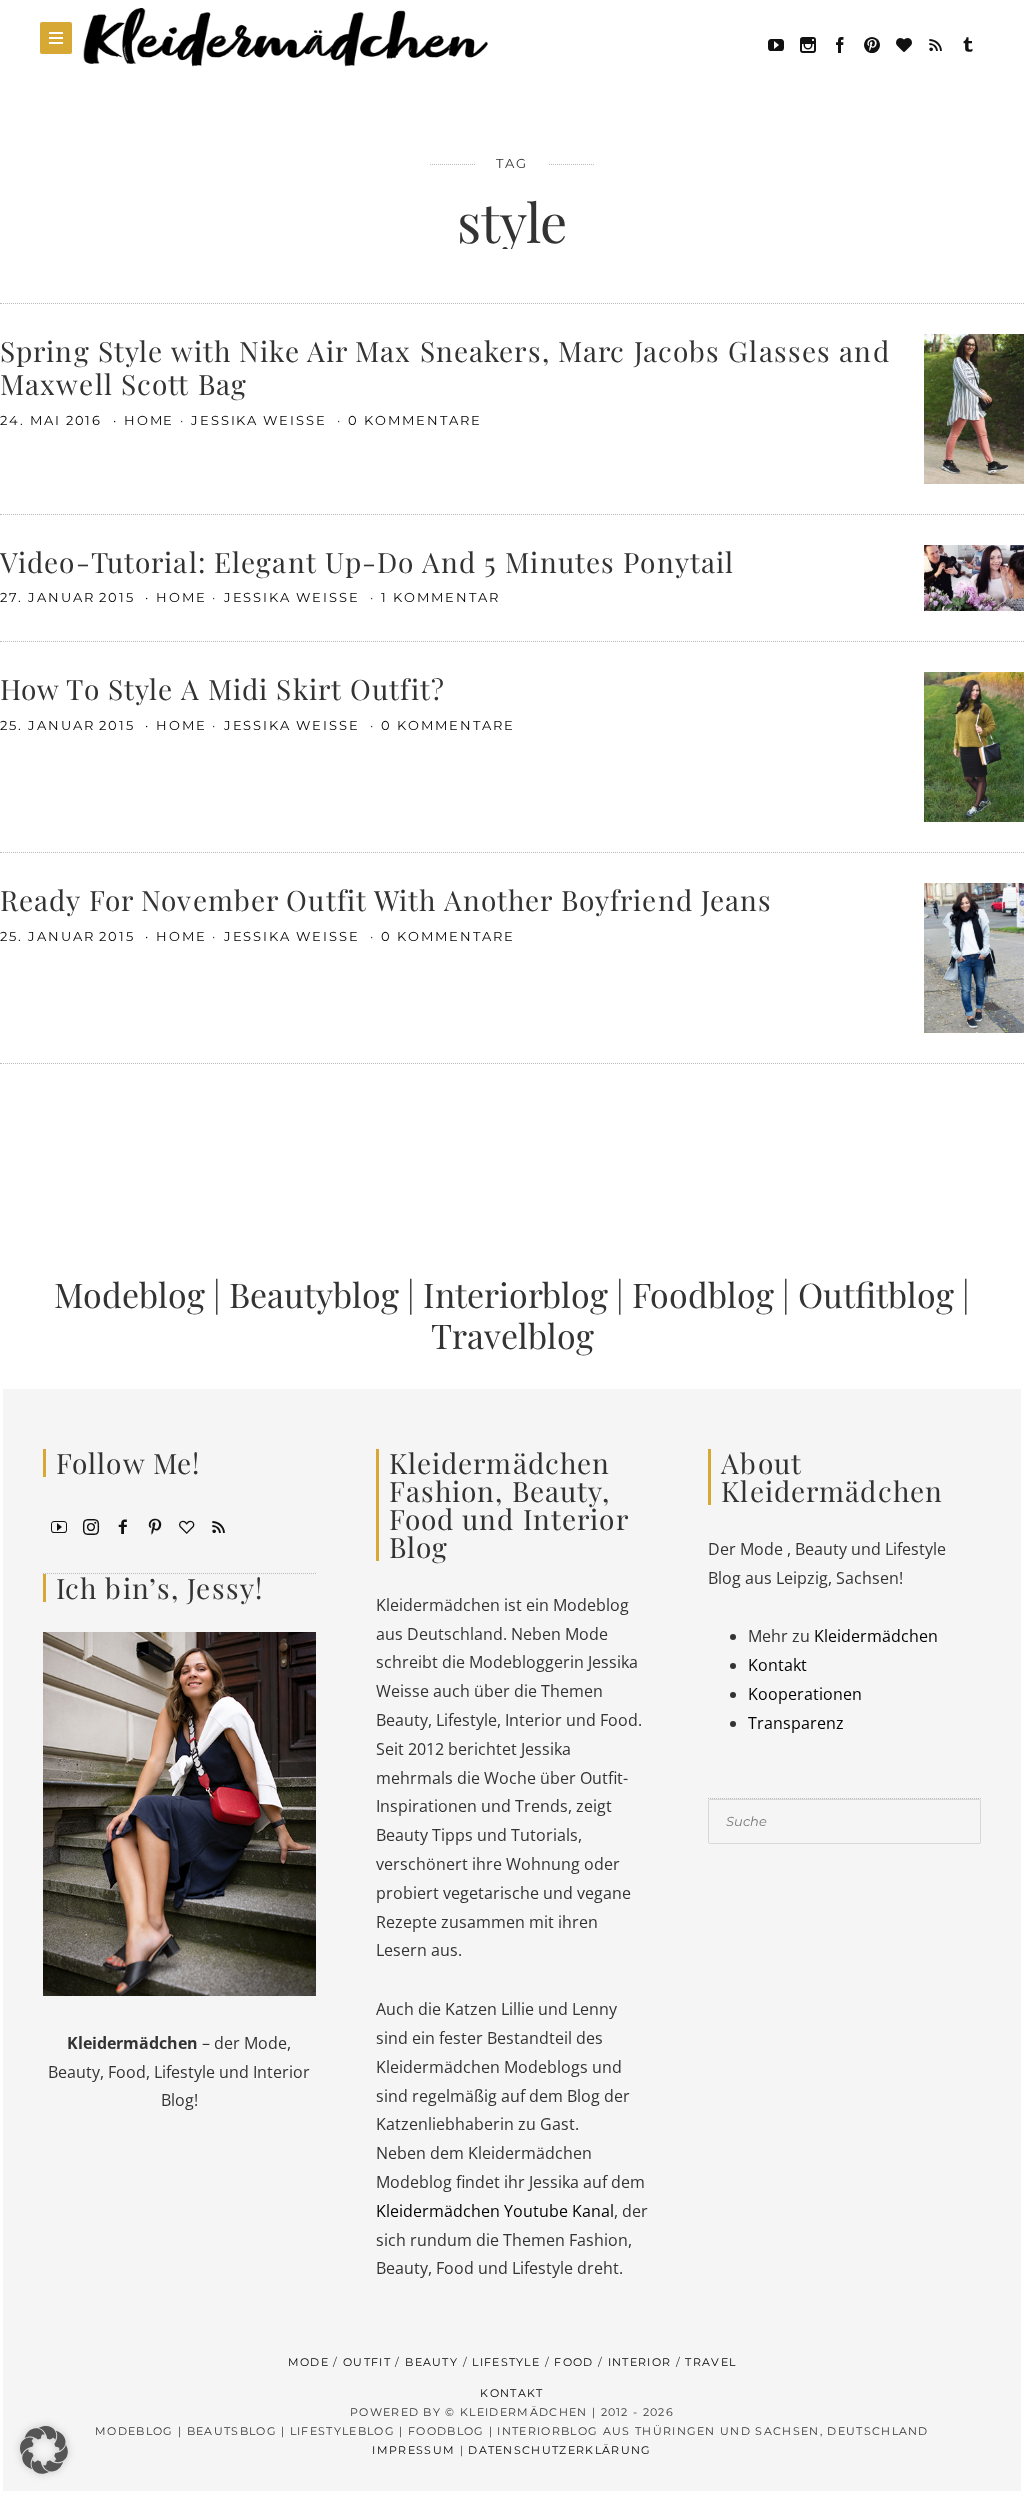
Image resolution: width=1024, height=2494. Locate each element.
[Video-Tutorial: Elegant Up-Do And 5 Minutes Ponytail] (974, 576)
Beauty (431, 2362)
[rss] (936, 43)
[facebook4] (123, 1525)
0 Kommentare (414, 420)
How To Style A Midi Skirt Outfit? (222, 688)
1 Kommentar (440, 597)
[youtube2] (59, 1525)
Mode (308, 2362)
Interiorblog (515, 1294)
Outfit (367, 2362)
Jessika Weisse (261, 420)
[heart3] (187, 1525)
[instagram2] (808, 43)
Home (149, 420)
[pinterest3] (155, 1525)
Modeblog (129, 1294)
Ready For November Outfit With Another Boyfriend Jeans (386, 899)
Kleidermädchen (876, 1636)
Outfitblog (876, 1294)
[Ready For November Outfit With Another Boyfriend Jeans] (974, 957)
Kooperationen (805, 1694)
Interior (640, 2362)
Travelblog (512, 1335)
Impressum (413, 2450)
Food (573, 2362)
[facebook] (840, 43)
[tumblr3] (968, 43)
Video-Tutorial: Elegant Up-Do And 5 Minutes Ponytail (367, 561)
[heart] (904, 43)
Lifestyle (506, 2362)
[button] (44, 2450)
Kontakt (777, 1665)
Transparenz (796, 1723)
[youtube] (776, 43)
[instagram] (91, 1525)
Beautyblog (314, 1294)
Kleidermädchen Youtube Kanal (495, 2211)
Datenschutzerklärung (559, 2450)
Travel (710, 2362)
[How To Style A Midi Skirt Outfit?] (974, 746)
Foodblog (703, 1294)
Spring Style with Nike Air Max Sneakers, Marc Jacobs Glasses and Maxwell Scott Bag (445, 367)
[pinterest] (872, 43)
